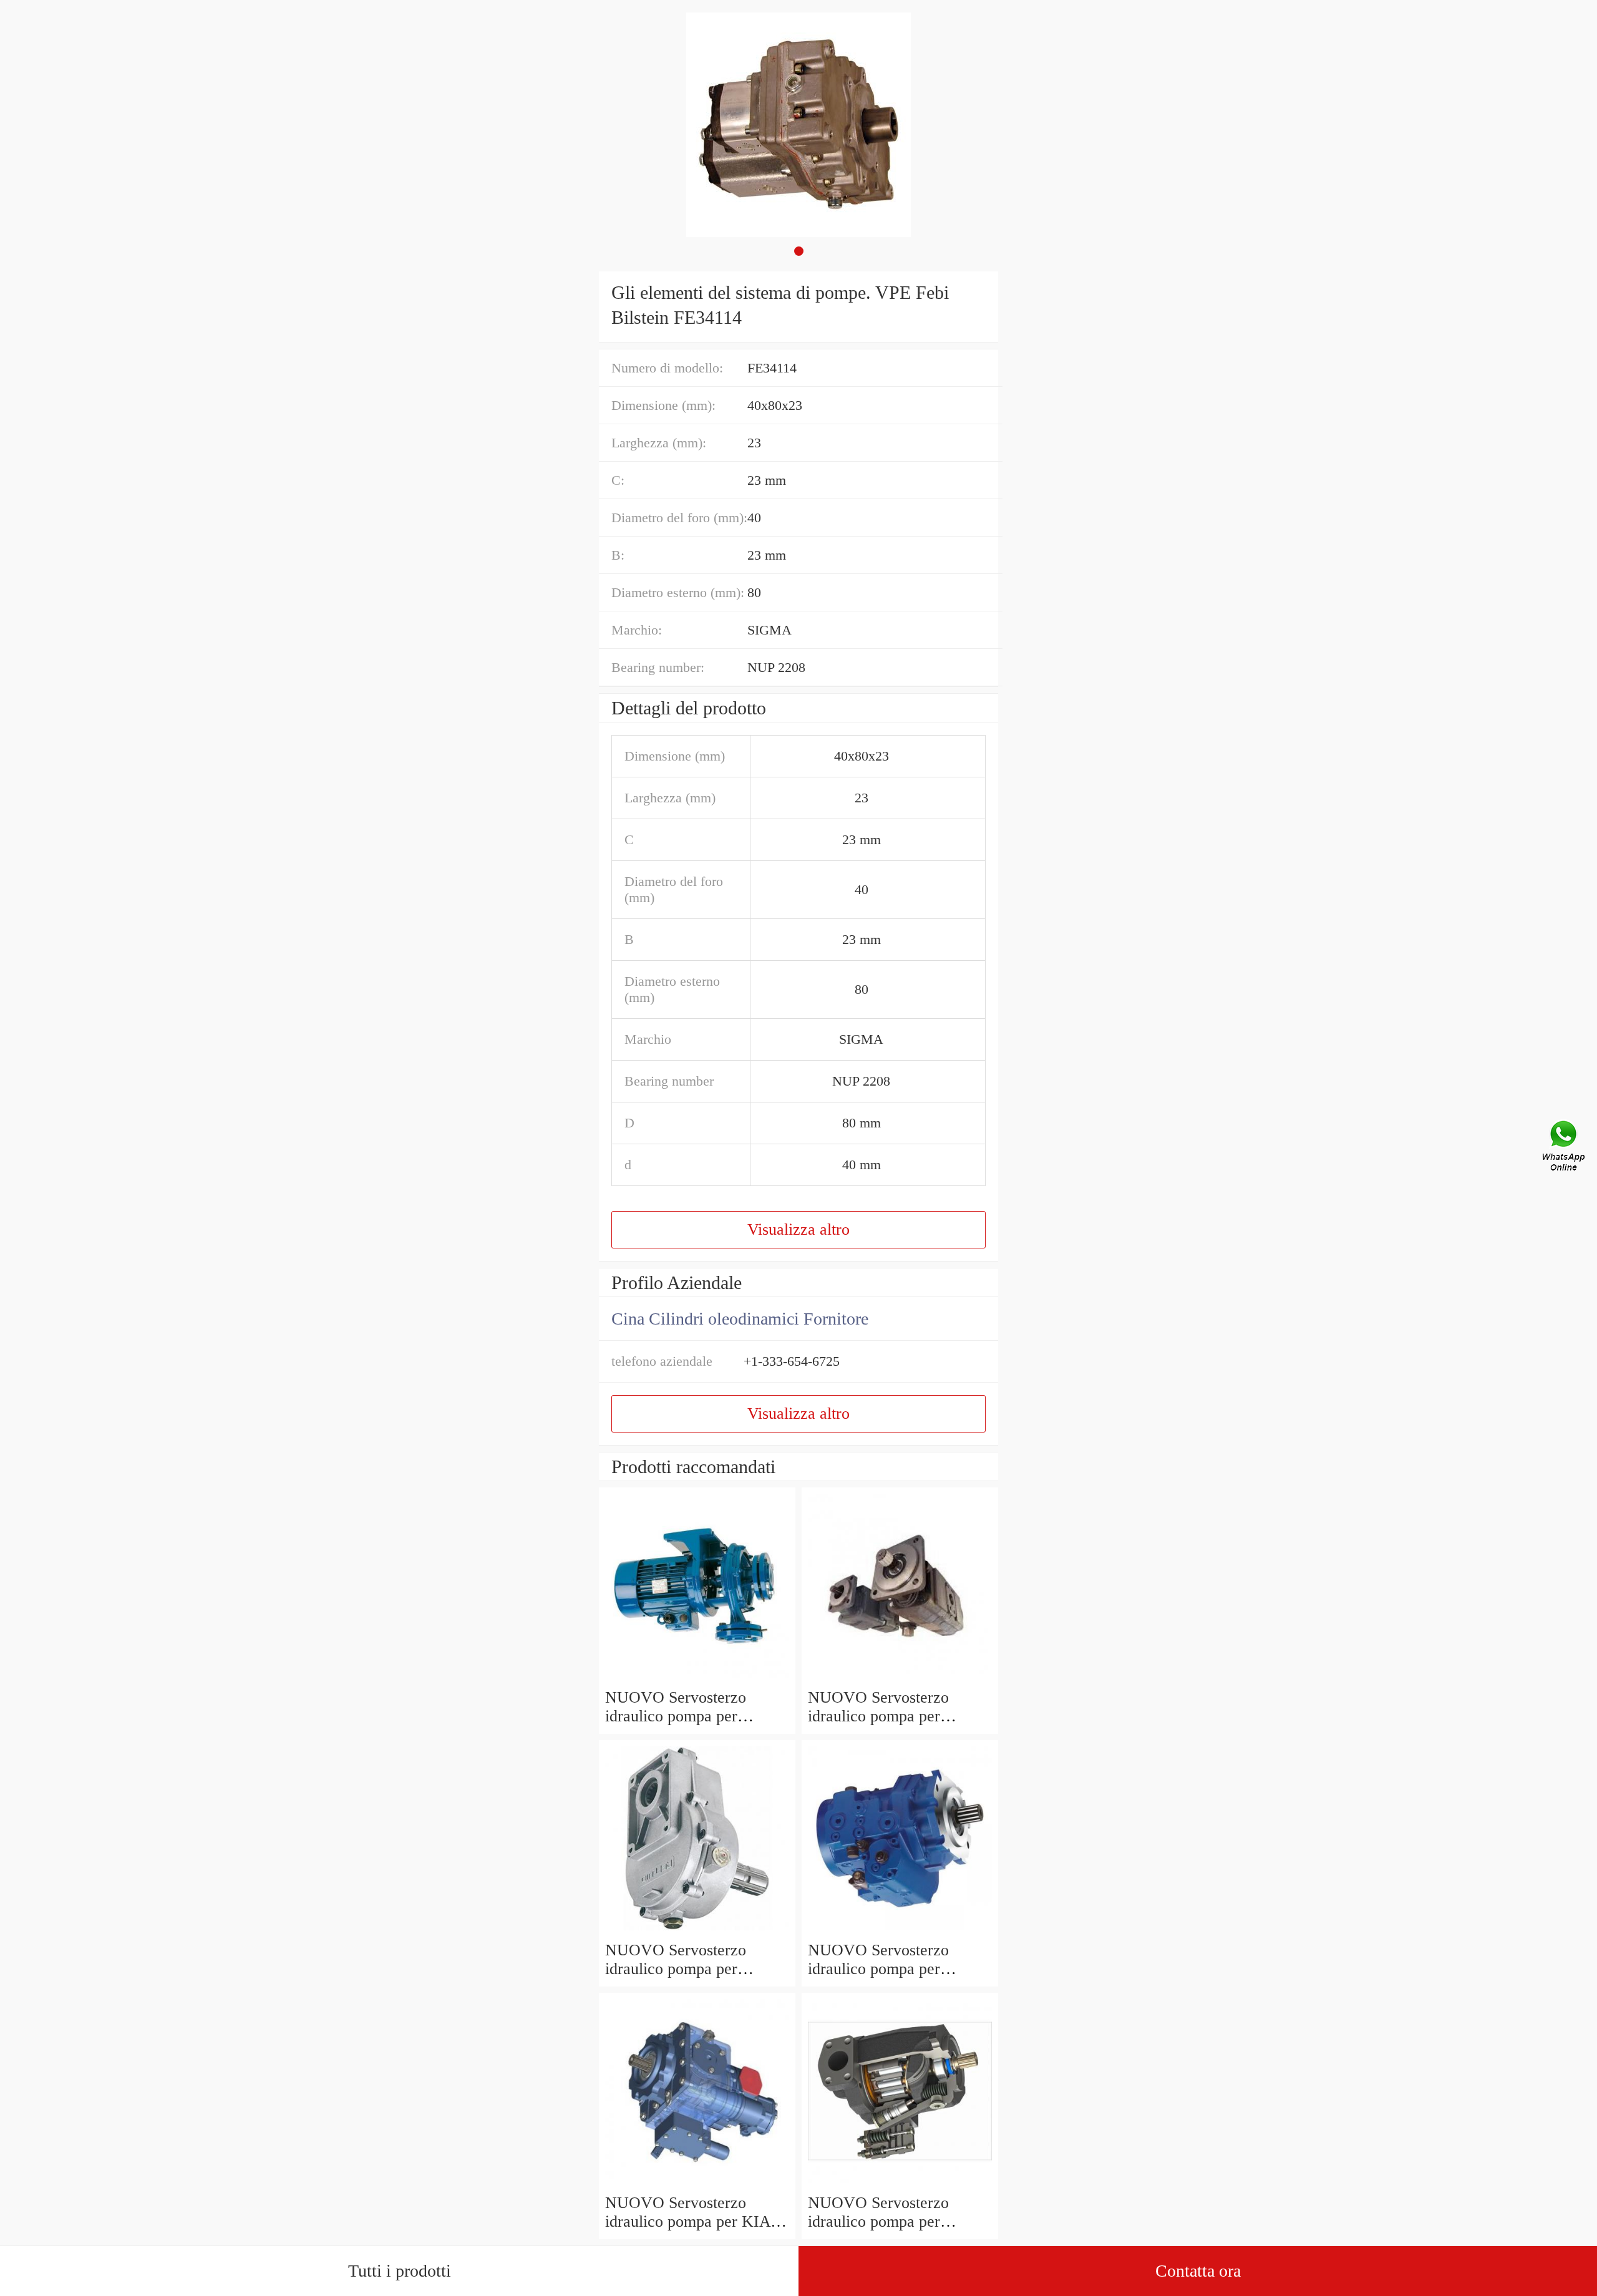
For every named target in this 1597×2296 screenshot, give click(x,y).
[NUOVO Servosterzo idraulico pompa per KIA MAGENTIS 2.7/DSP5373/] (697, 2184)
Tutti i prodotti (400, 2271)
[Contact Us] (1565, 1148)
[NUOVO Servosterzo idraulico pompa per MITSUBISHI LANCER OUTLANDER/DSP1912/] (697, 1931)
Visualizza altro (798, 1229)
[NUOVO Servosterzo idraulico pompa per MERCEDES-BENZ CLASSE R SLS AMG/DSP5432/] (900, 2184)
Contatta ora (1198, 2271)
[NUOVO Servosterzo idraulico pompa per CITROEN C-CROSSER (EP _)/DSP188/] (900, 1679)
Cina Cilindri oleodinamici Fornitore (740, 1319)
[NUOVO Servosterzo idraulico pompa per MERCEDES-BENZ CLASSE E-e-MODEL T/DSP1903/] (900, 1931)
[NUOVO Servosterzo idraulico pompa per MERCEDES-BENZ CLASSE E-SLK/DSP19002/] (697, 1679)
